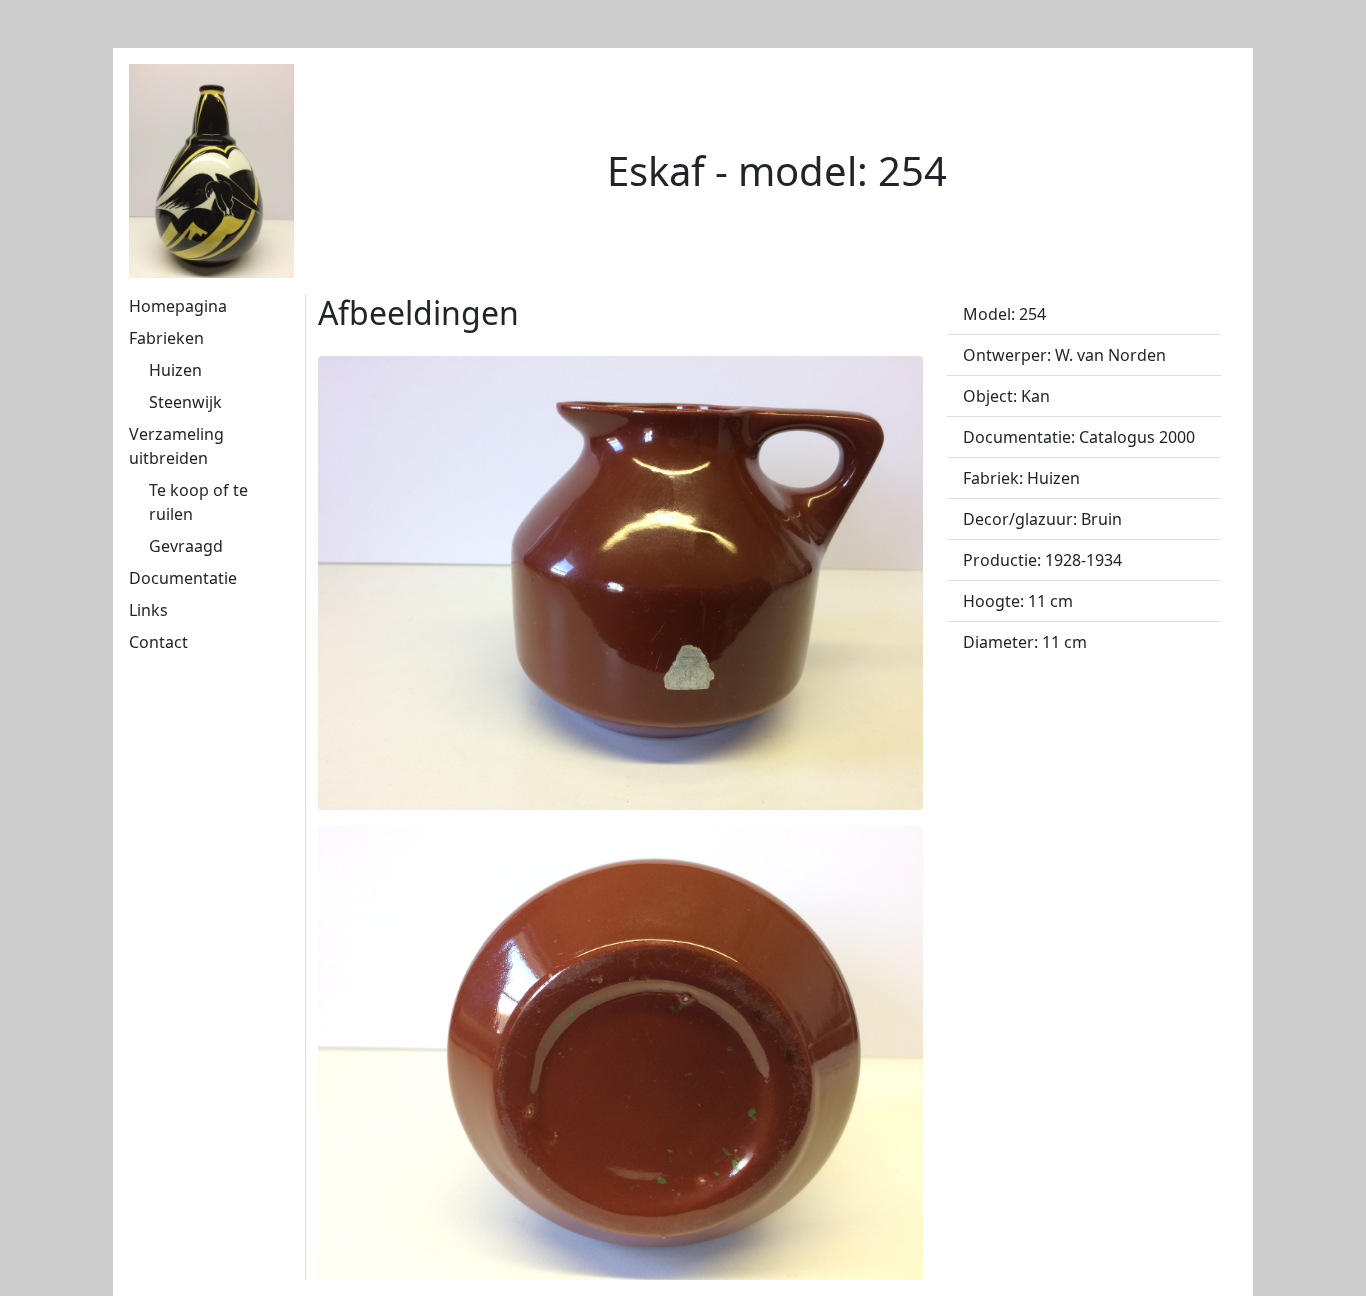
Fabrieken (166, 338)
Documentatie (183, 578)
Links (148, 610)
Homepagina (178, 306)
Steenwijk (185, 402)
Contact (158, 642)
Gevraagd (186, 546)
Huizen (175, 370)
